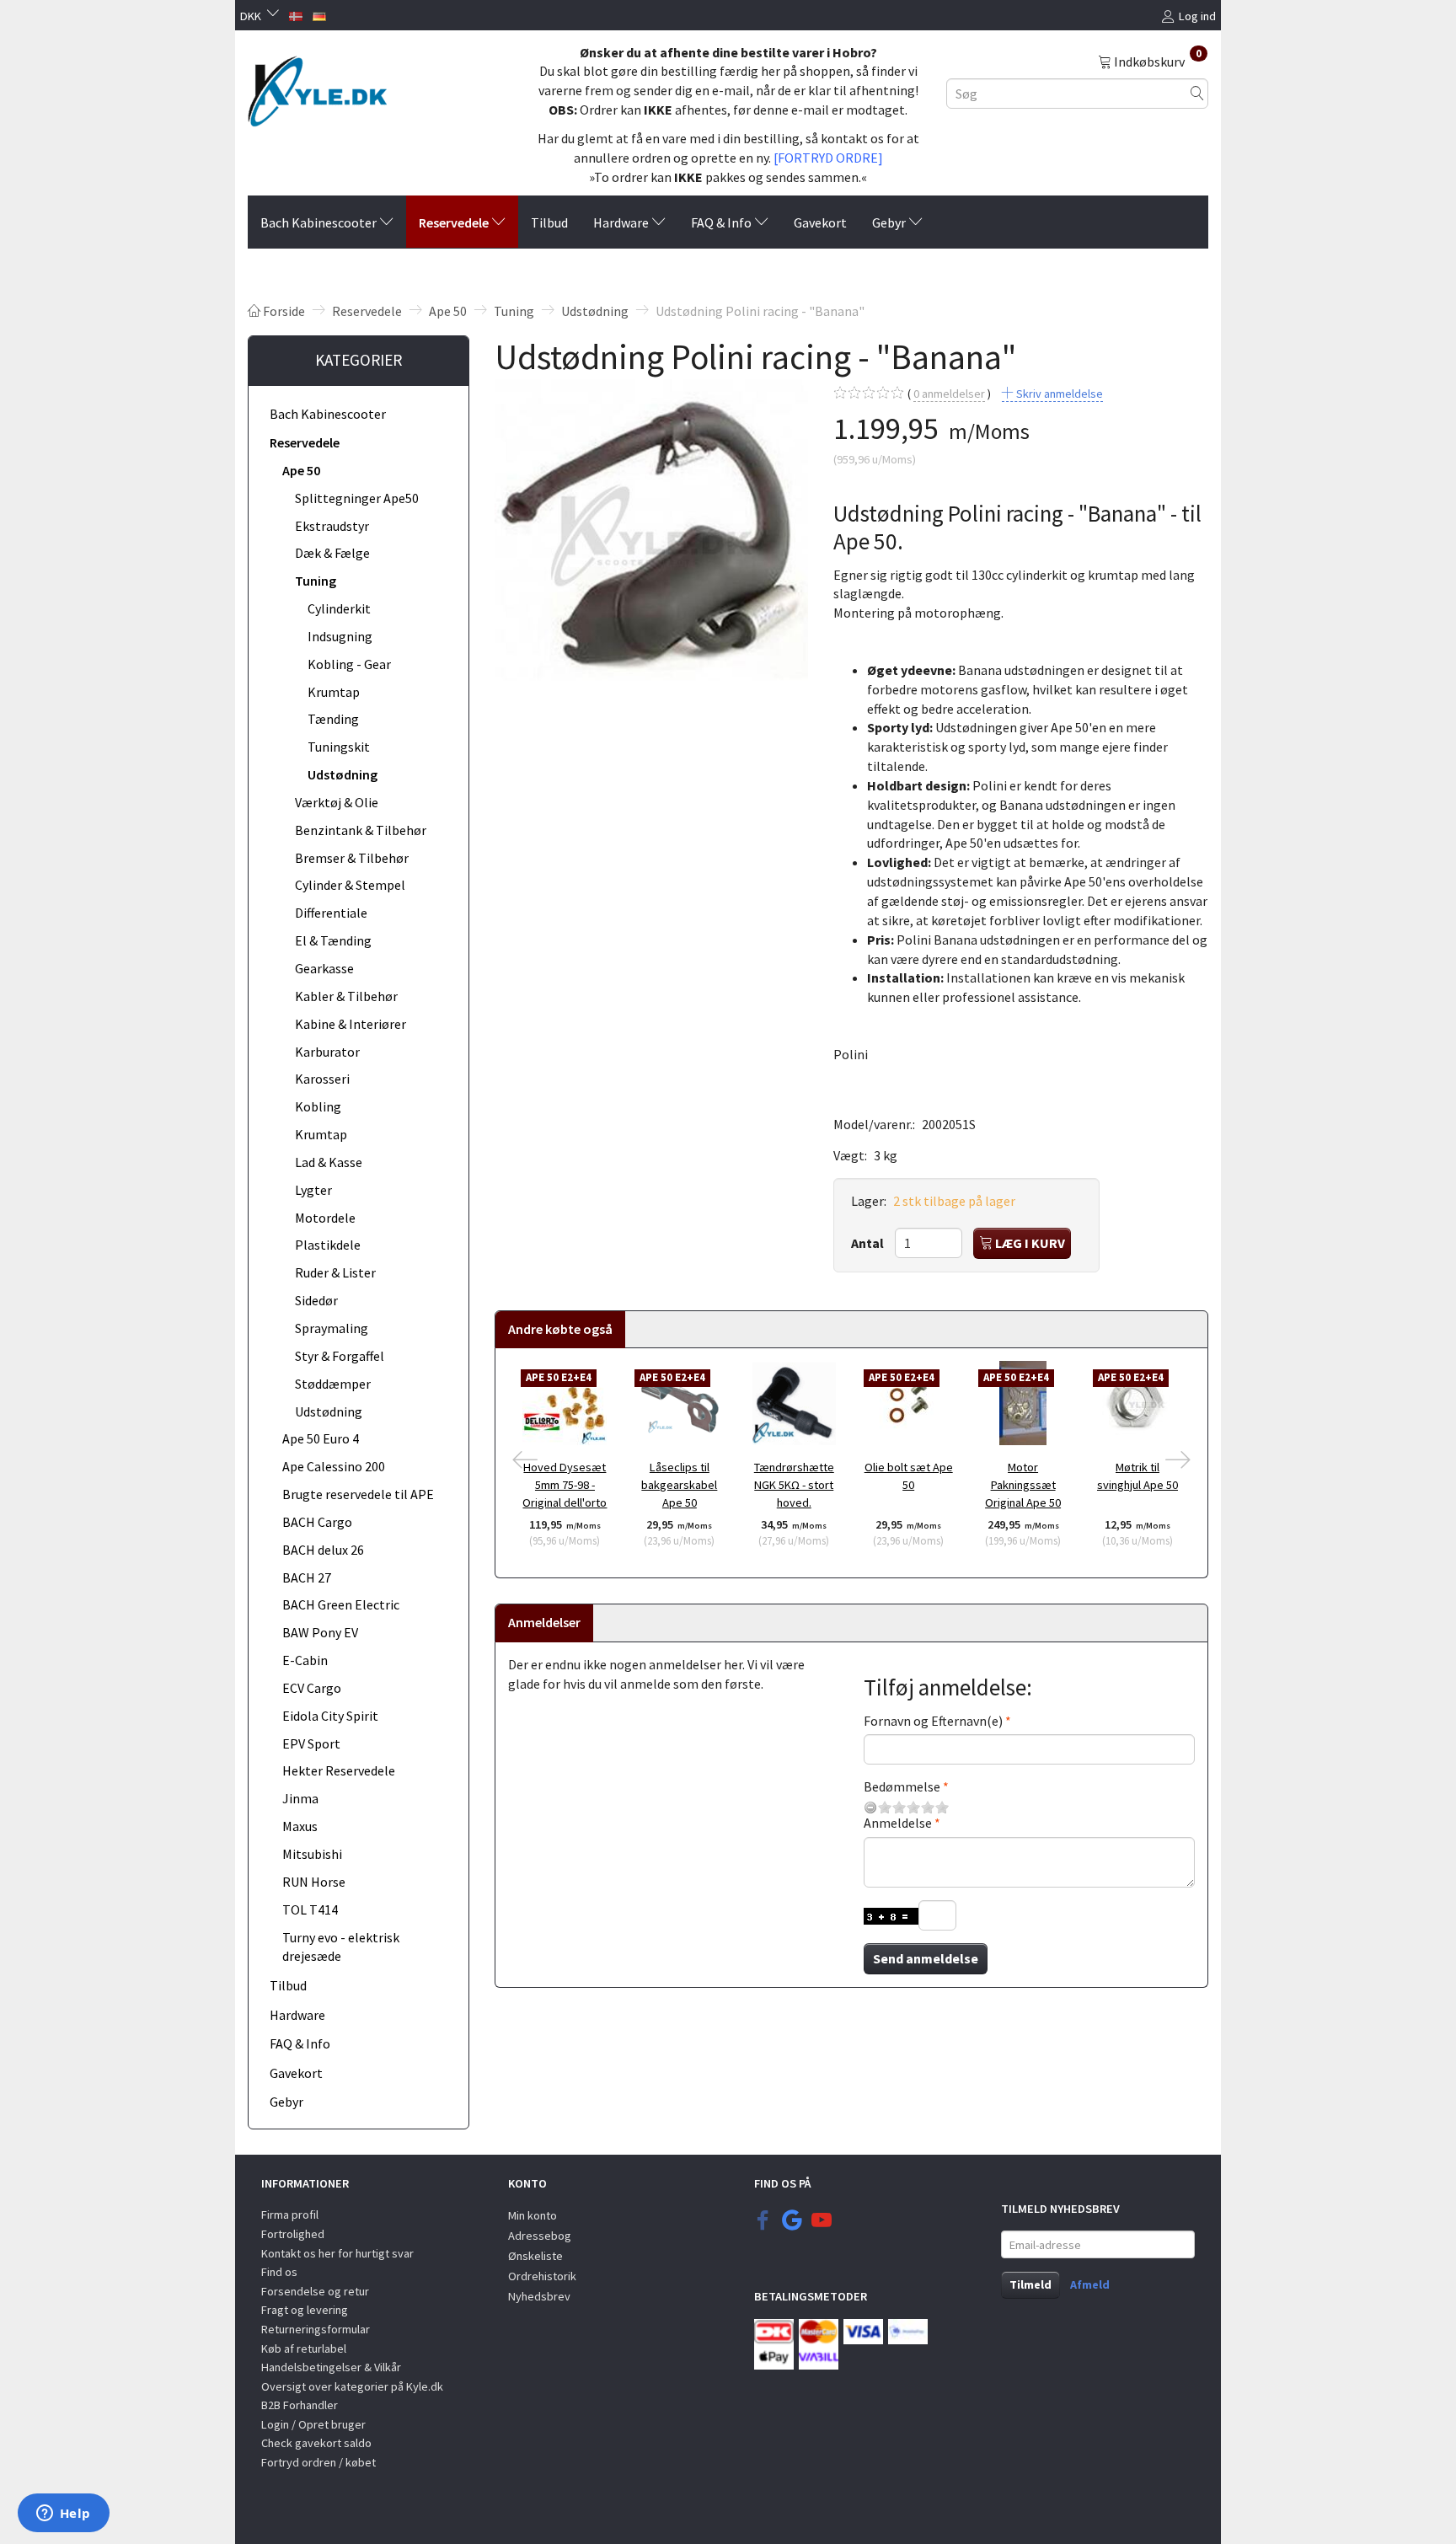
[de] (319, 14)
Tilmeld (1030, 2284)
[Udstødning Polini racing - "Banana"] (651, 536)
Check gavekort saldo (316, 2443)
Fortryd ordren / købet (318, 2462)
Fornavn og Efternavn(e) (933, 1721)
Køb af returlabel (304, 2349)
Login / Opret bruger (313, 2424)
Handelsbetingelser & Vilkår (331, 2367)
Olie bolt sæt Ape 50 (909, 1476)
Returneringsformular (316, 2329)
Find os (279, 2272)
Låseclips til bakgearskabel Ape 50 (679, 1484)
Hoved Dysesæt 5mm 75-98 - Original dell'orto (565, 1484)
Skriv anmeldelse (1058, 394)
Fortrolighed (293, 2234)
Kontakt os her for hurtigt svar (337, 2253)
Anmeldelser (544, 1622)
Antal (869, 1243)
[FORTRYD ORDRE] (828, 158)
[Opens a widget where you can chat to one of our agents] (63, 2515)
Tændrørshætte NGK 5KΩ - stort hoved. (794, 1484)
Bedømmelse (902, 1786)
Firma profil (290, 2215)
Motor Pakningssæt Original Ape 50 (1023, 1484)
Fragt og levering (305, 2310)
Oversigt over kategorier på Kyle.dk (352, 2386)
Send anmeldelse (926, 1958)
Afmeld (1090, 2284)
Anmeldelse (898, 1823)
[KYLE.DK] (317, 87)
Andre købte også (560, 1329)
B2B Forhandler (300, 2405)
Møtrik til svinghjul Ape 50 (1137, 1476)
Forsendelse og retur (315, 2291)
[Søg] (1197, 93)
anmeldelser (949, 394)
